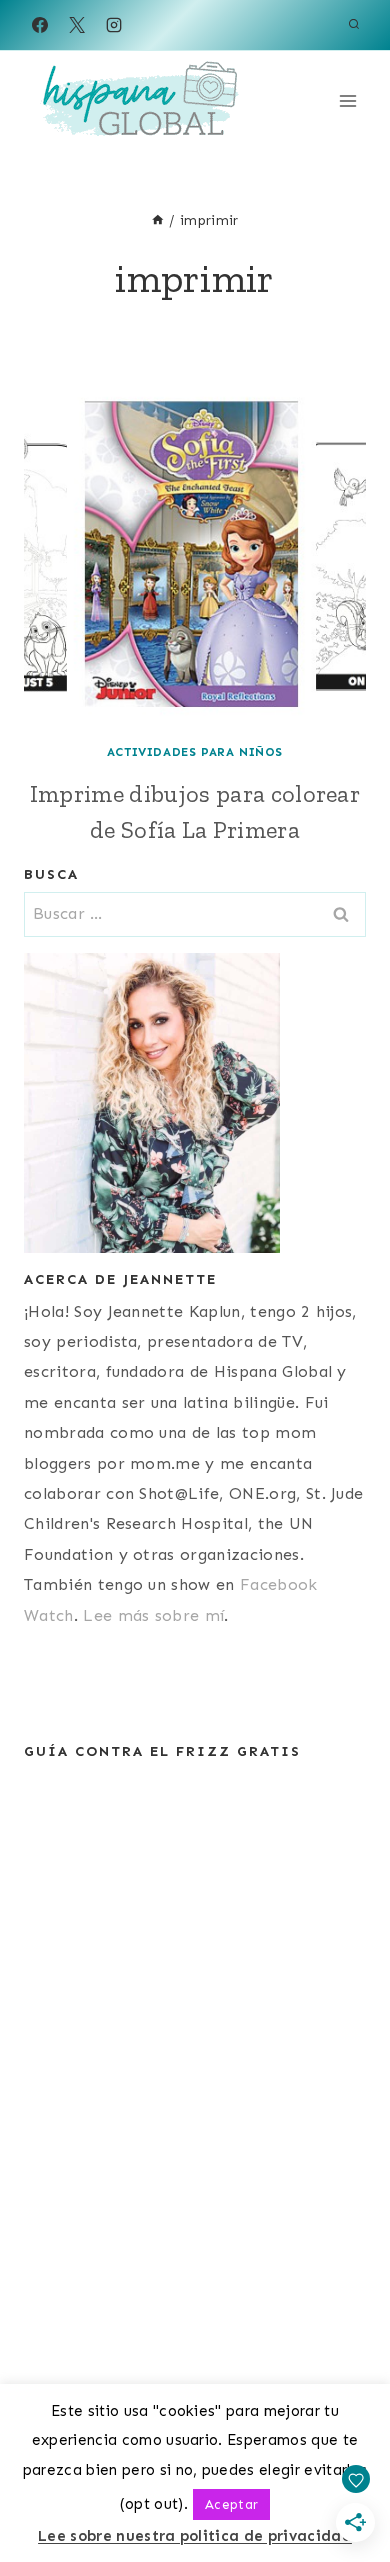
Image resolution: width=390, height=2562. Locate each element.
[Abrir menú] (347, 100)
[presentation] (195, 554)
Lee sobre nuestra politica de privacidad (195, 2536)
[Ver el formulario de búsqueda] (354, 25)
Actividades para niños (195, 752)
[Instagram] (114, 25)
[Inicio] (158, 220)
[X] (77, 25)
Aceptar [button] (231, 2504)
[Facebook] (40, 25)
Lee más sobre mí (153, 1615)
